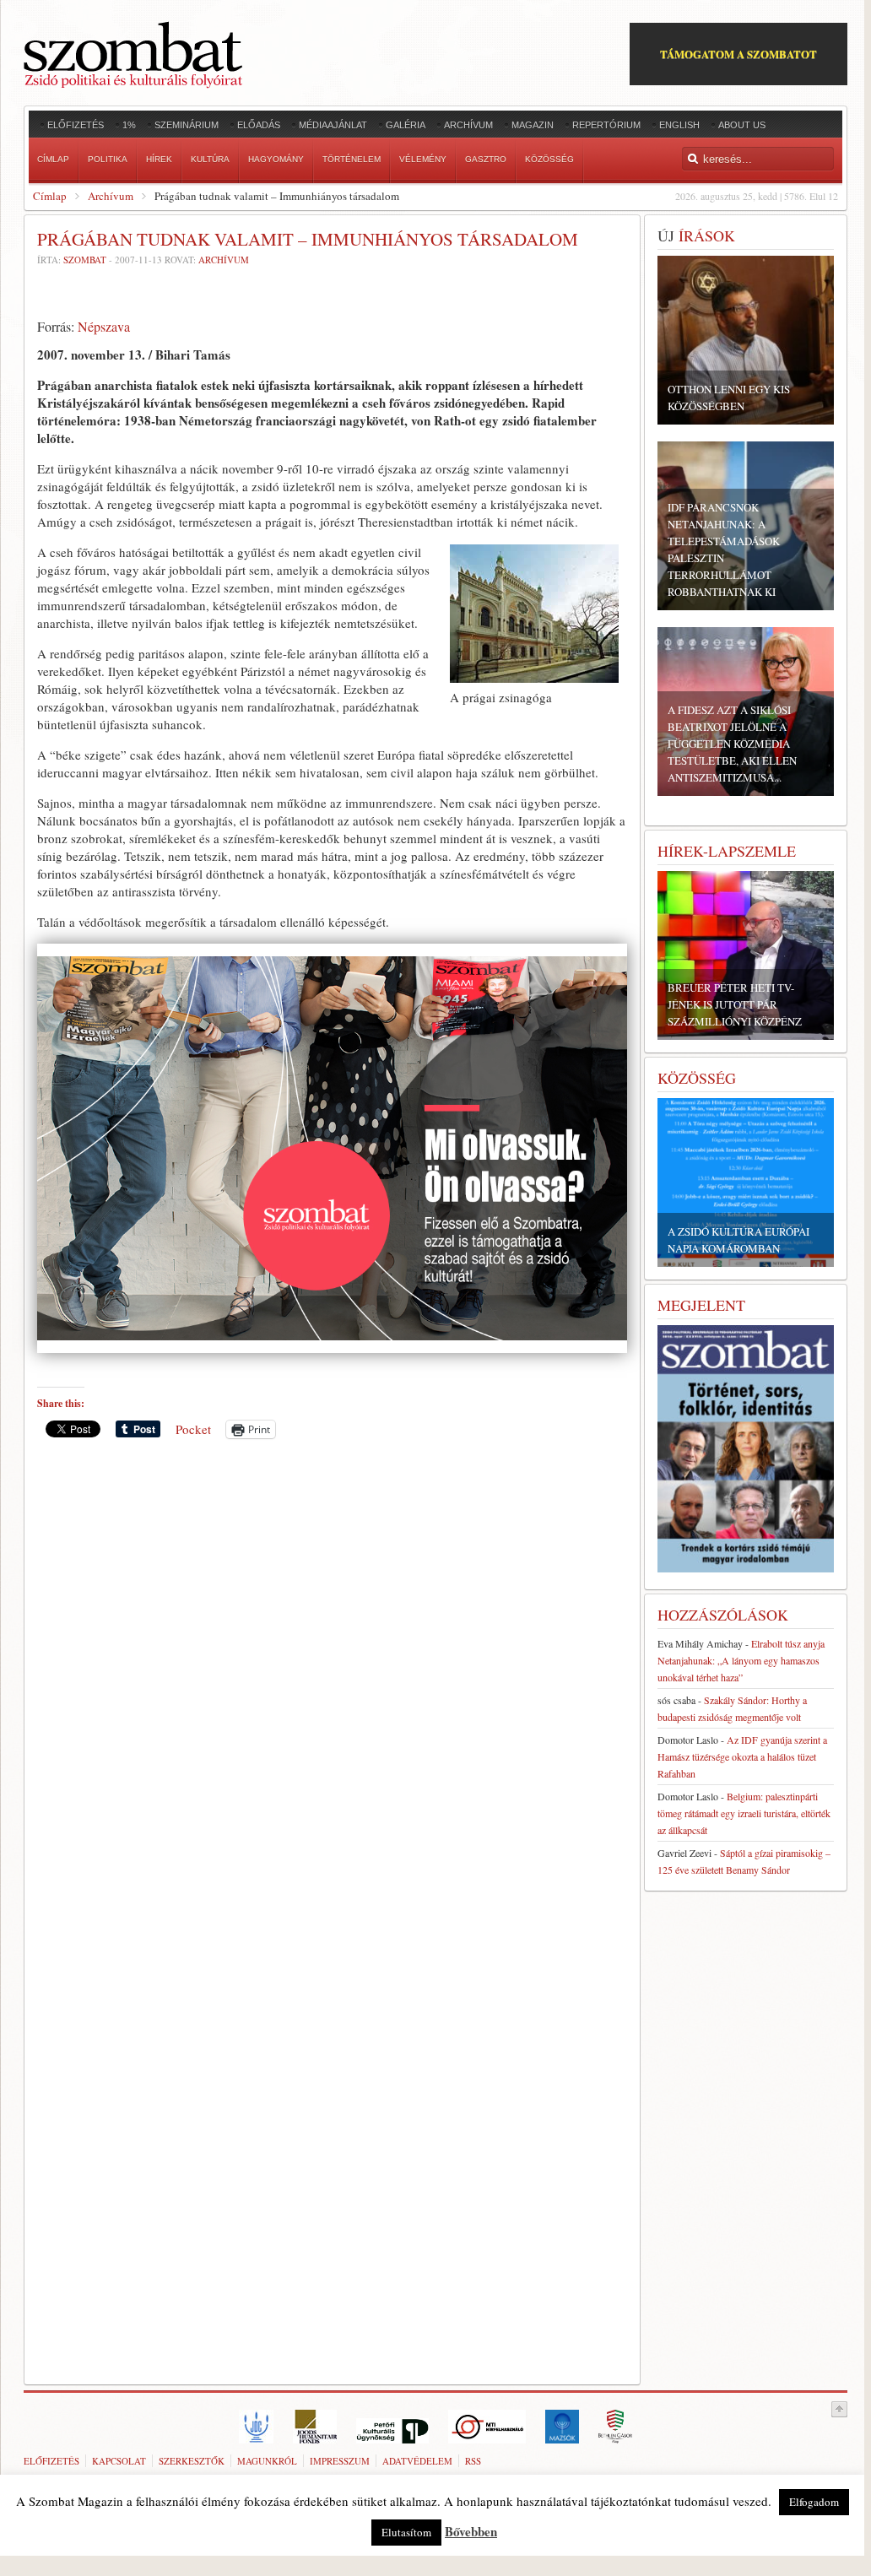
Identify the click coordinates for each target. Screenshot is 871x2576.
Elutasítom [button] (406, 2532)
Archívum (111, 196)
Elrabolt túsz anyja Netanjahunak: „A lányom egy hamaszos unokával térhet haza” (741, 1660)
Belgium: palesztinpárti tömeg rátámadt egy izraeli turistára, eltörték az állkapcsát (744, 1813)
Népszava (104, 326)
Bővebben (471, 2531)
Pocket (193, 1429)
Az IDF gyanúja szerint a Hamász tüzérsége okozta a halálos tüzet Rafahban (742, 1756)
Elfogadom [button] (814, 2502)
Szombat (85, 260)
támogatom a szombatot (738, 54)
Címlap (50, 196)
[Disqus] (332, 1686)
